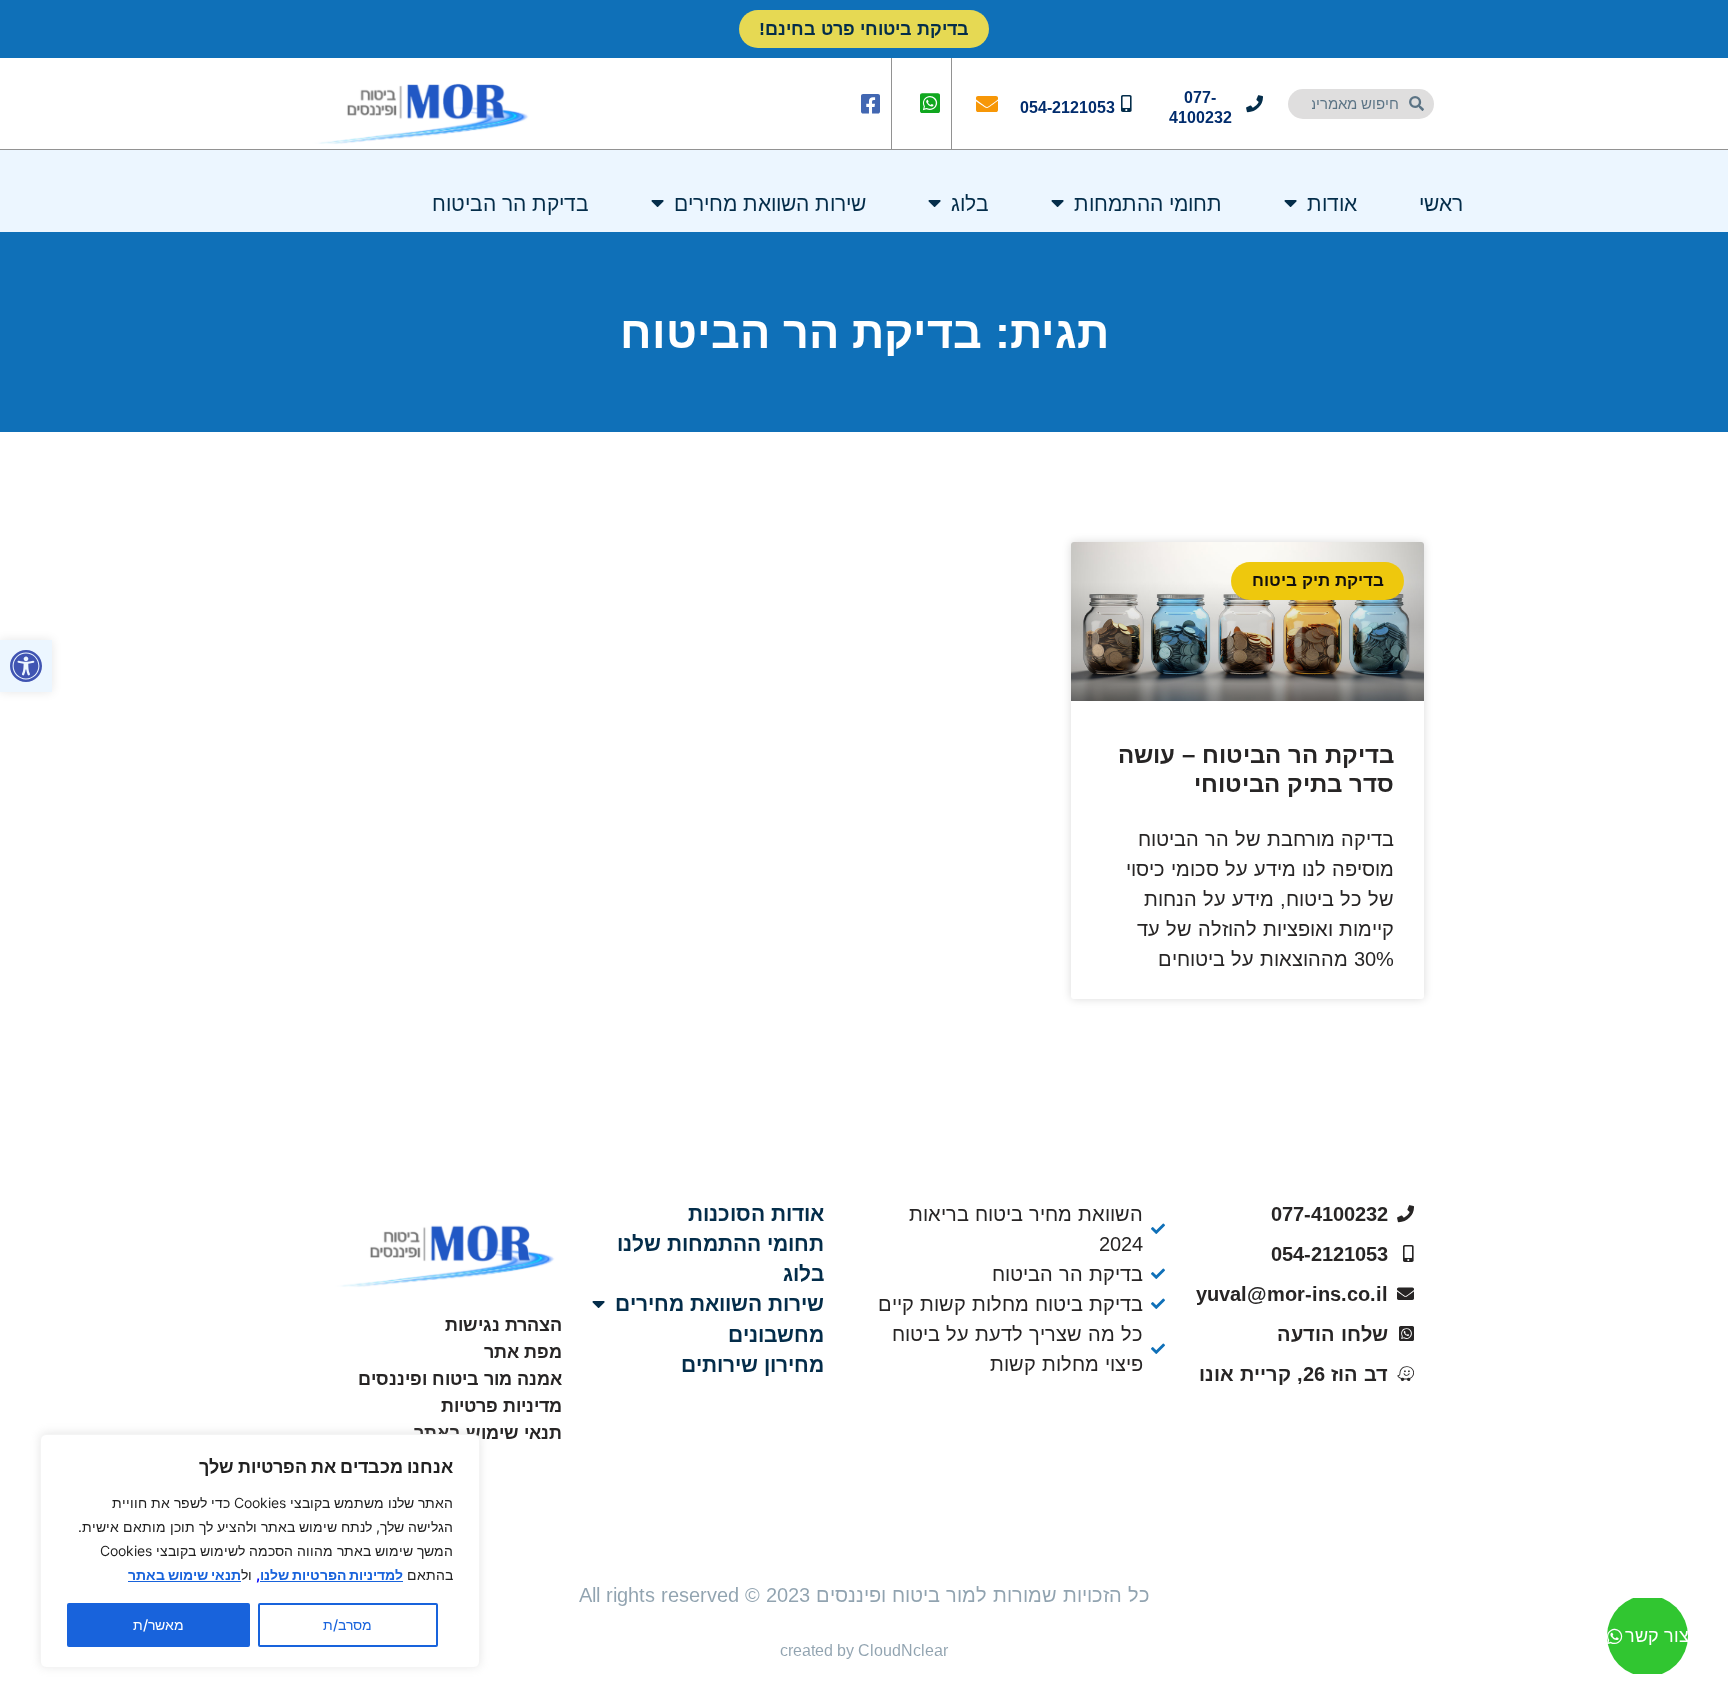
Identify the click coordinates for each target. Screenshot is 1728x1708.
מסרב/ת (347, 1624)
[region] (260, 1551)
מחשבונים (776, 1334)
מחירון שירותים (752, 1364)
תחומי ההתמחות (1148, 203)
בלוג (970, 203)
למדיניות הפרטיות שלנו (331, 1574)
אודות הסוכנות (756, 1213)
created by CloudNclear (864, 1650)
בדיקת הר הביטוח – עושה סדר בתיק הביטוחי (1256, 769)
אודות (1332, 203)
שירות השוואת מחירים (770, 203)
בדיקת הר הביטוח (510, 203)
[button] (26, 666)
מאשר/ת (158, 1624)
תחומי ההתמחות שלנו (720, 1243)
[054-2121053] (1126, 103)
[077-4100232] (1254, 103)
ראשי (1441, 203)
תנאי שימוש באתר (184, 1574)
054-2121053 (1067, 107)
